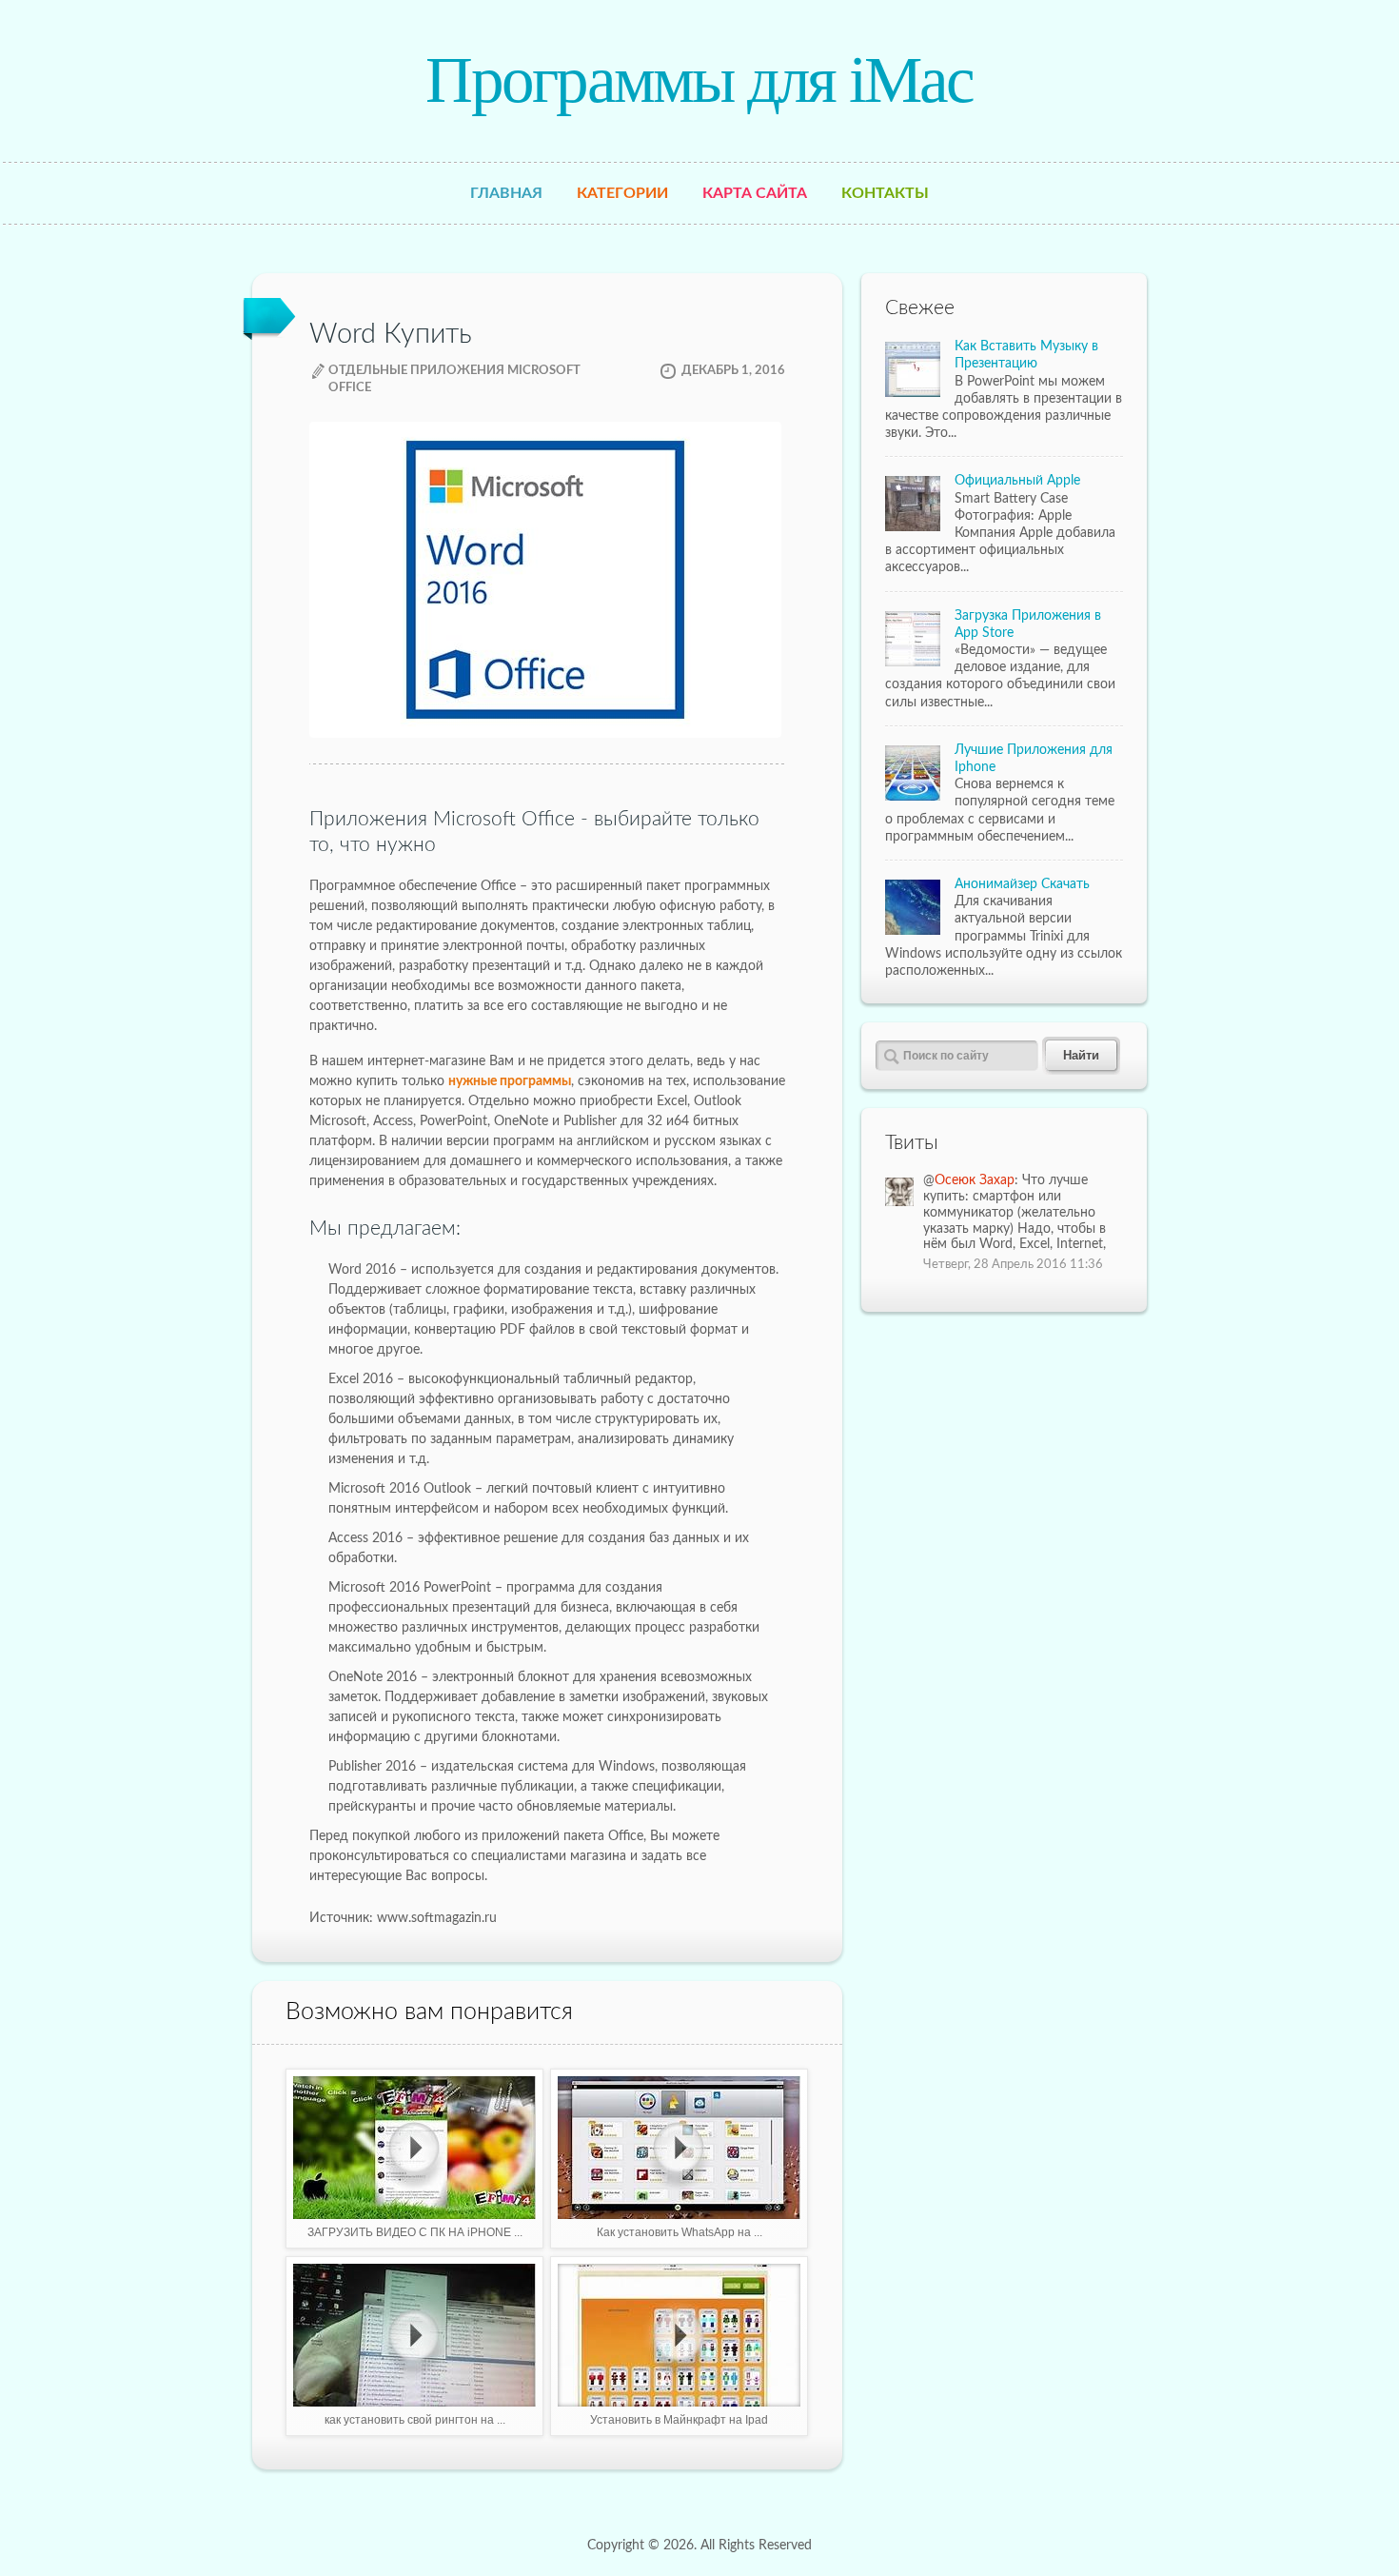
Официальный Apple (1017, 481)
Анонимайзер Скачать (1022, 884)
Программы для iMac (699, 80)
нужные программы (510, 1081)
